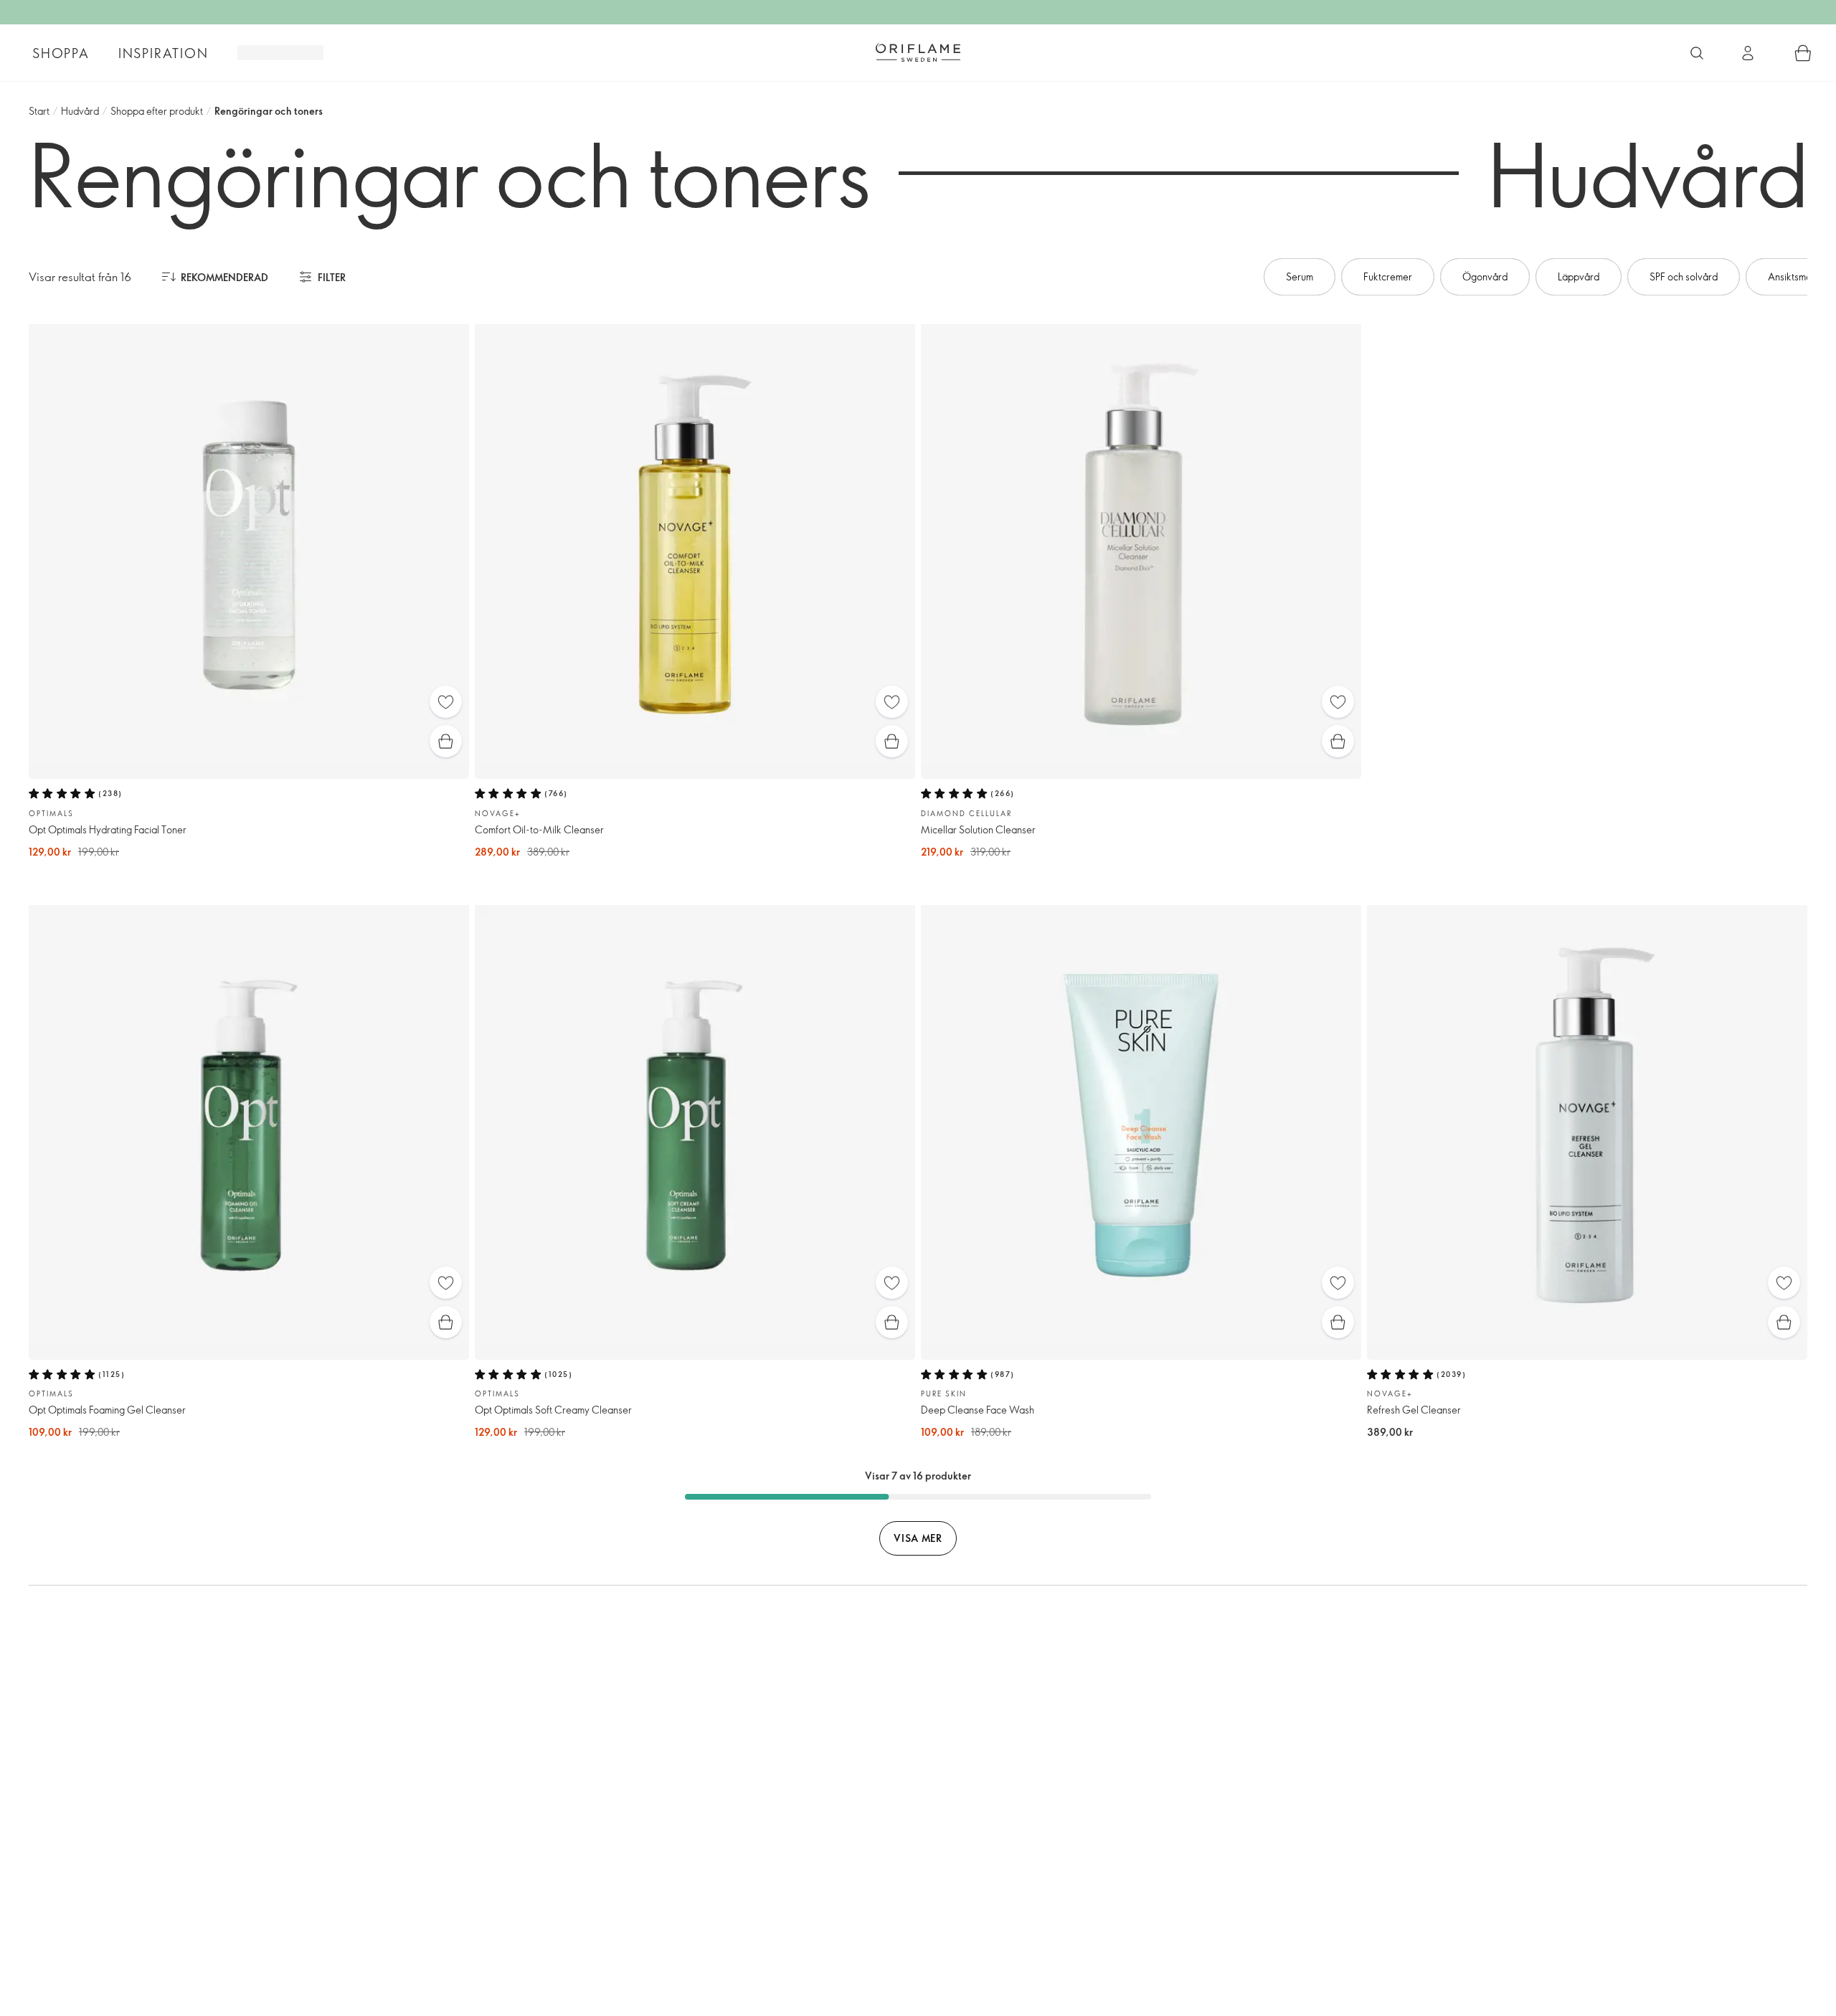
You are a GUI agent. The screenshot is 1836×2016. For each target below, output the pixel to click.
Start (39, 111)
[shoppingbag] (1803, 53)
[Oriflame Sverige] (918, 52)
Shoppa (61, 53)
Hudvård (80, 111)
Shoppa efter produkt (157, 111)
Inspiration (164, 53)
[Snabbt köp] (446, 741)
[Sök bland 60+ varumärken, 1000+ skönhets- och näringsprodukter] (1697, 53)
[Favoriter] (446, 702)
